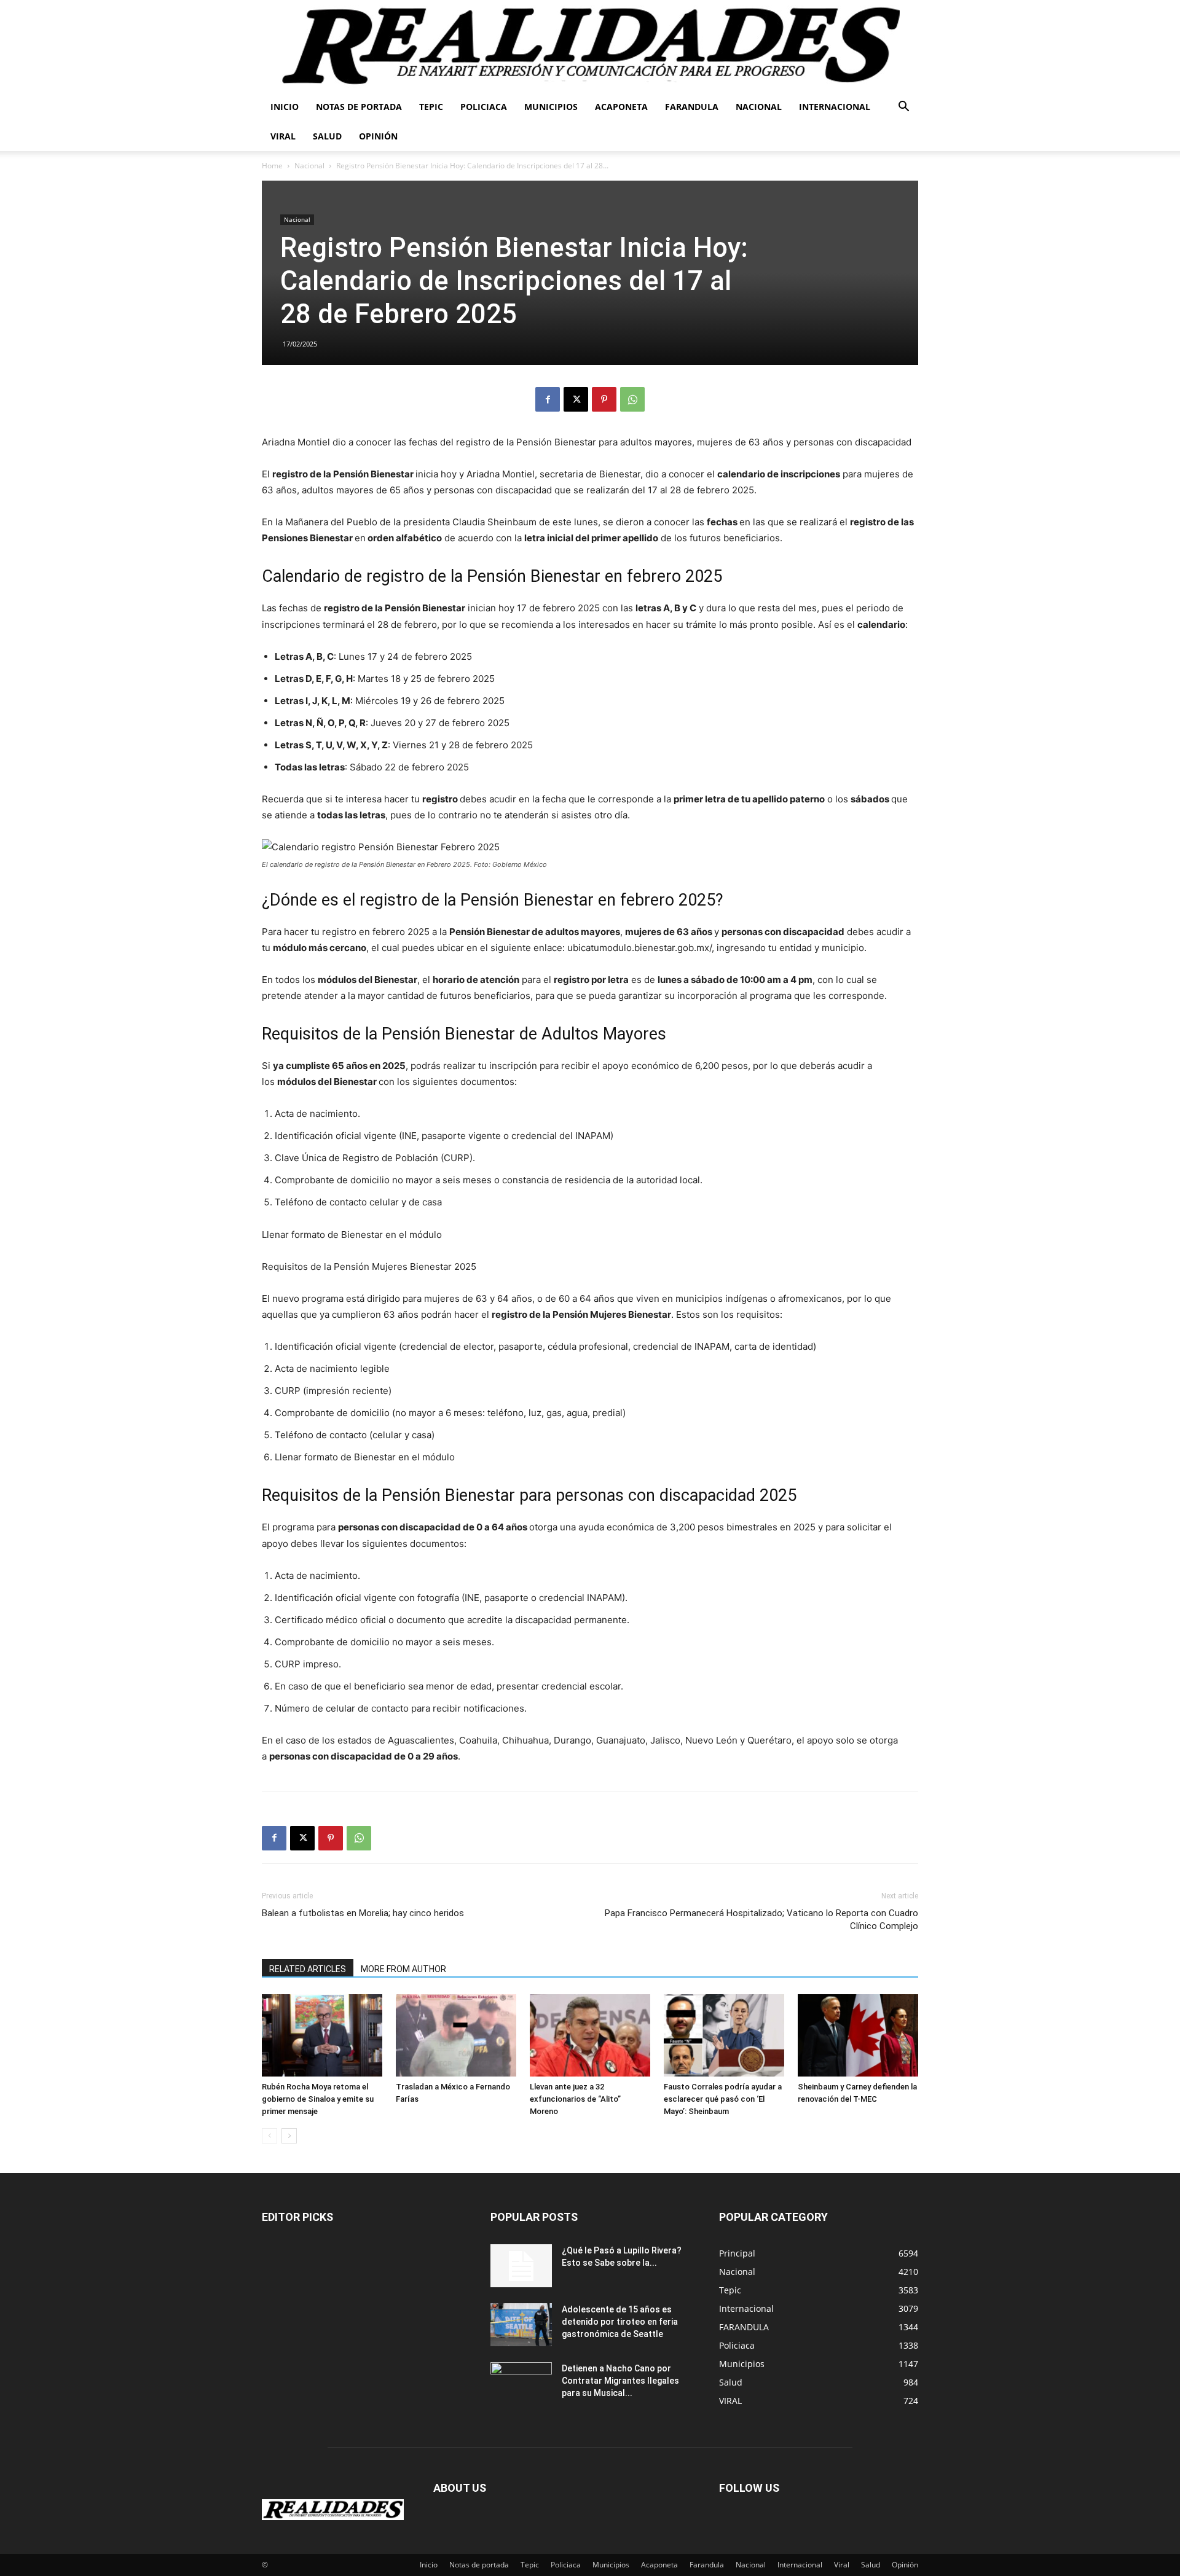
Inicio (285, 107)
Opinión (378, 136)
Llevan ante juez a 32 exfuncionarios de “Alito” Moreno (575, 2099)
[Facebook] (548, 399)
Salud (327, 136)
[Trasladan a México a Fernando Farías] (456, 2036)
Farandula (692, 107)
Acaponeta (621, 107)
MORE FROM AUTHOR (403, 1969)
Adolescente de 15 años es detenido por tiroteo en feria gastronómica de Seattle (620, 2322)
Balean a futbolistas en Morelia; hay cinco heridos (363, 1913)
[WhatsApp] (632, 399)
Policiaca (484, 107)
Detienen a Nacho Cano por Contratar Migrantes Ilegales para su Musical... (620, 2381)
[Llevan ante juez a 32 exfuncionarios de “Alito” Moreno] (590, 2036)
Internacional (835, 107)
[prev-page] (269, 2136)
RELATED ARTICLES (308, 1969)
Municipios (551, 107)
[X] (576, 399)
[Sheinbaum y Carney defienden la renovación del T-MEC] (858, 2036)
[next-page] (289, 2136)
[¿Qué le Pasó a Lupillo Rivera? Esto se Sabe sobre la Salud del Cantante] (521, 2266)
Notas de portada (359, 107)
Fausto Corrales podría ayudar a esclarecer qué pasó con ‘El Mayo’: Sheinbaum (723, 2099)
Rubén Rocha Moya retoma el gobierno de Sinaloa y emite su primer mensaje (318, 2099)
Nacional (759, 107)
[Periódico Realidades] (590, 46)
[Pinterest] (604, 399)
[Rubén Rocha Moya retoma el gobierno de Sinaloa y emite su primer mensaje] (322, 2036)
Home (272, 166)
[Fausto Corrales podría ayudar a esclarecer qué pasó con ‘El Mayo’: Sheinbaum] (724, 2036)
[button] (903, 108)
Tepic (431, 107)
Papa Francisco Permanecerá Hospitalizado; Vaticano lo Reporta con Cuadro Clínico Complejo (761, 1920)
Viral (283, 136)
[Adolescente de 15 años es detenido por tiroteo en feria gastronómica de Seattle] (521, 2325)
